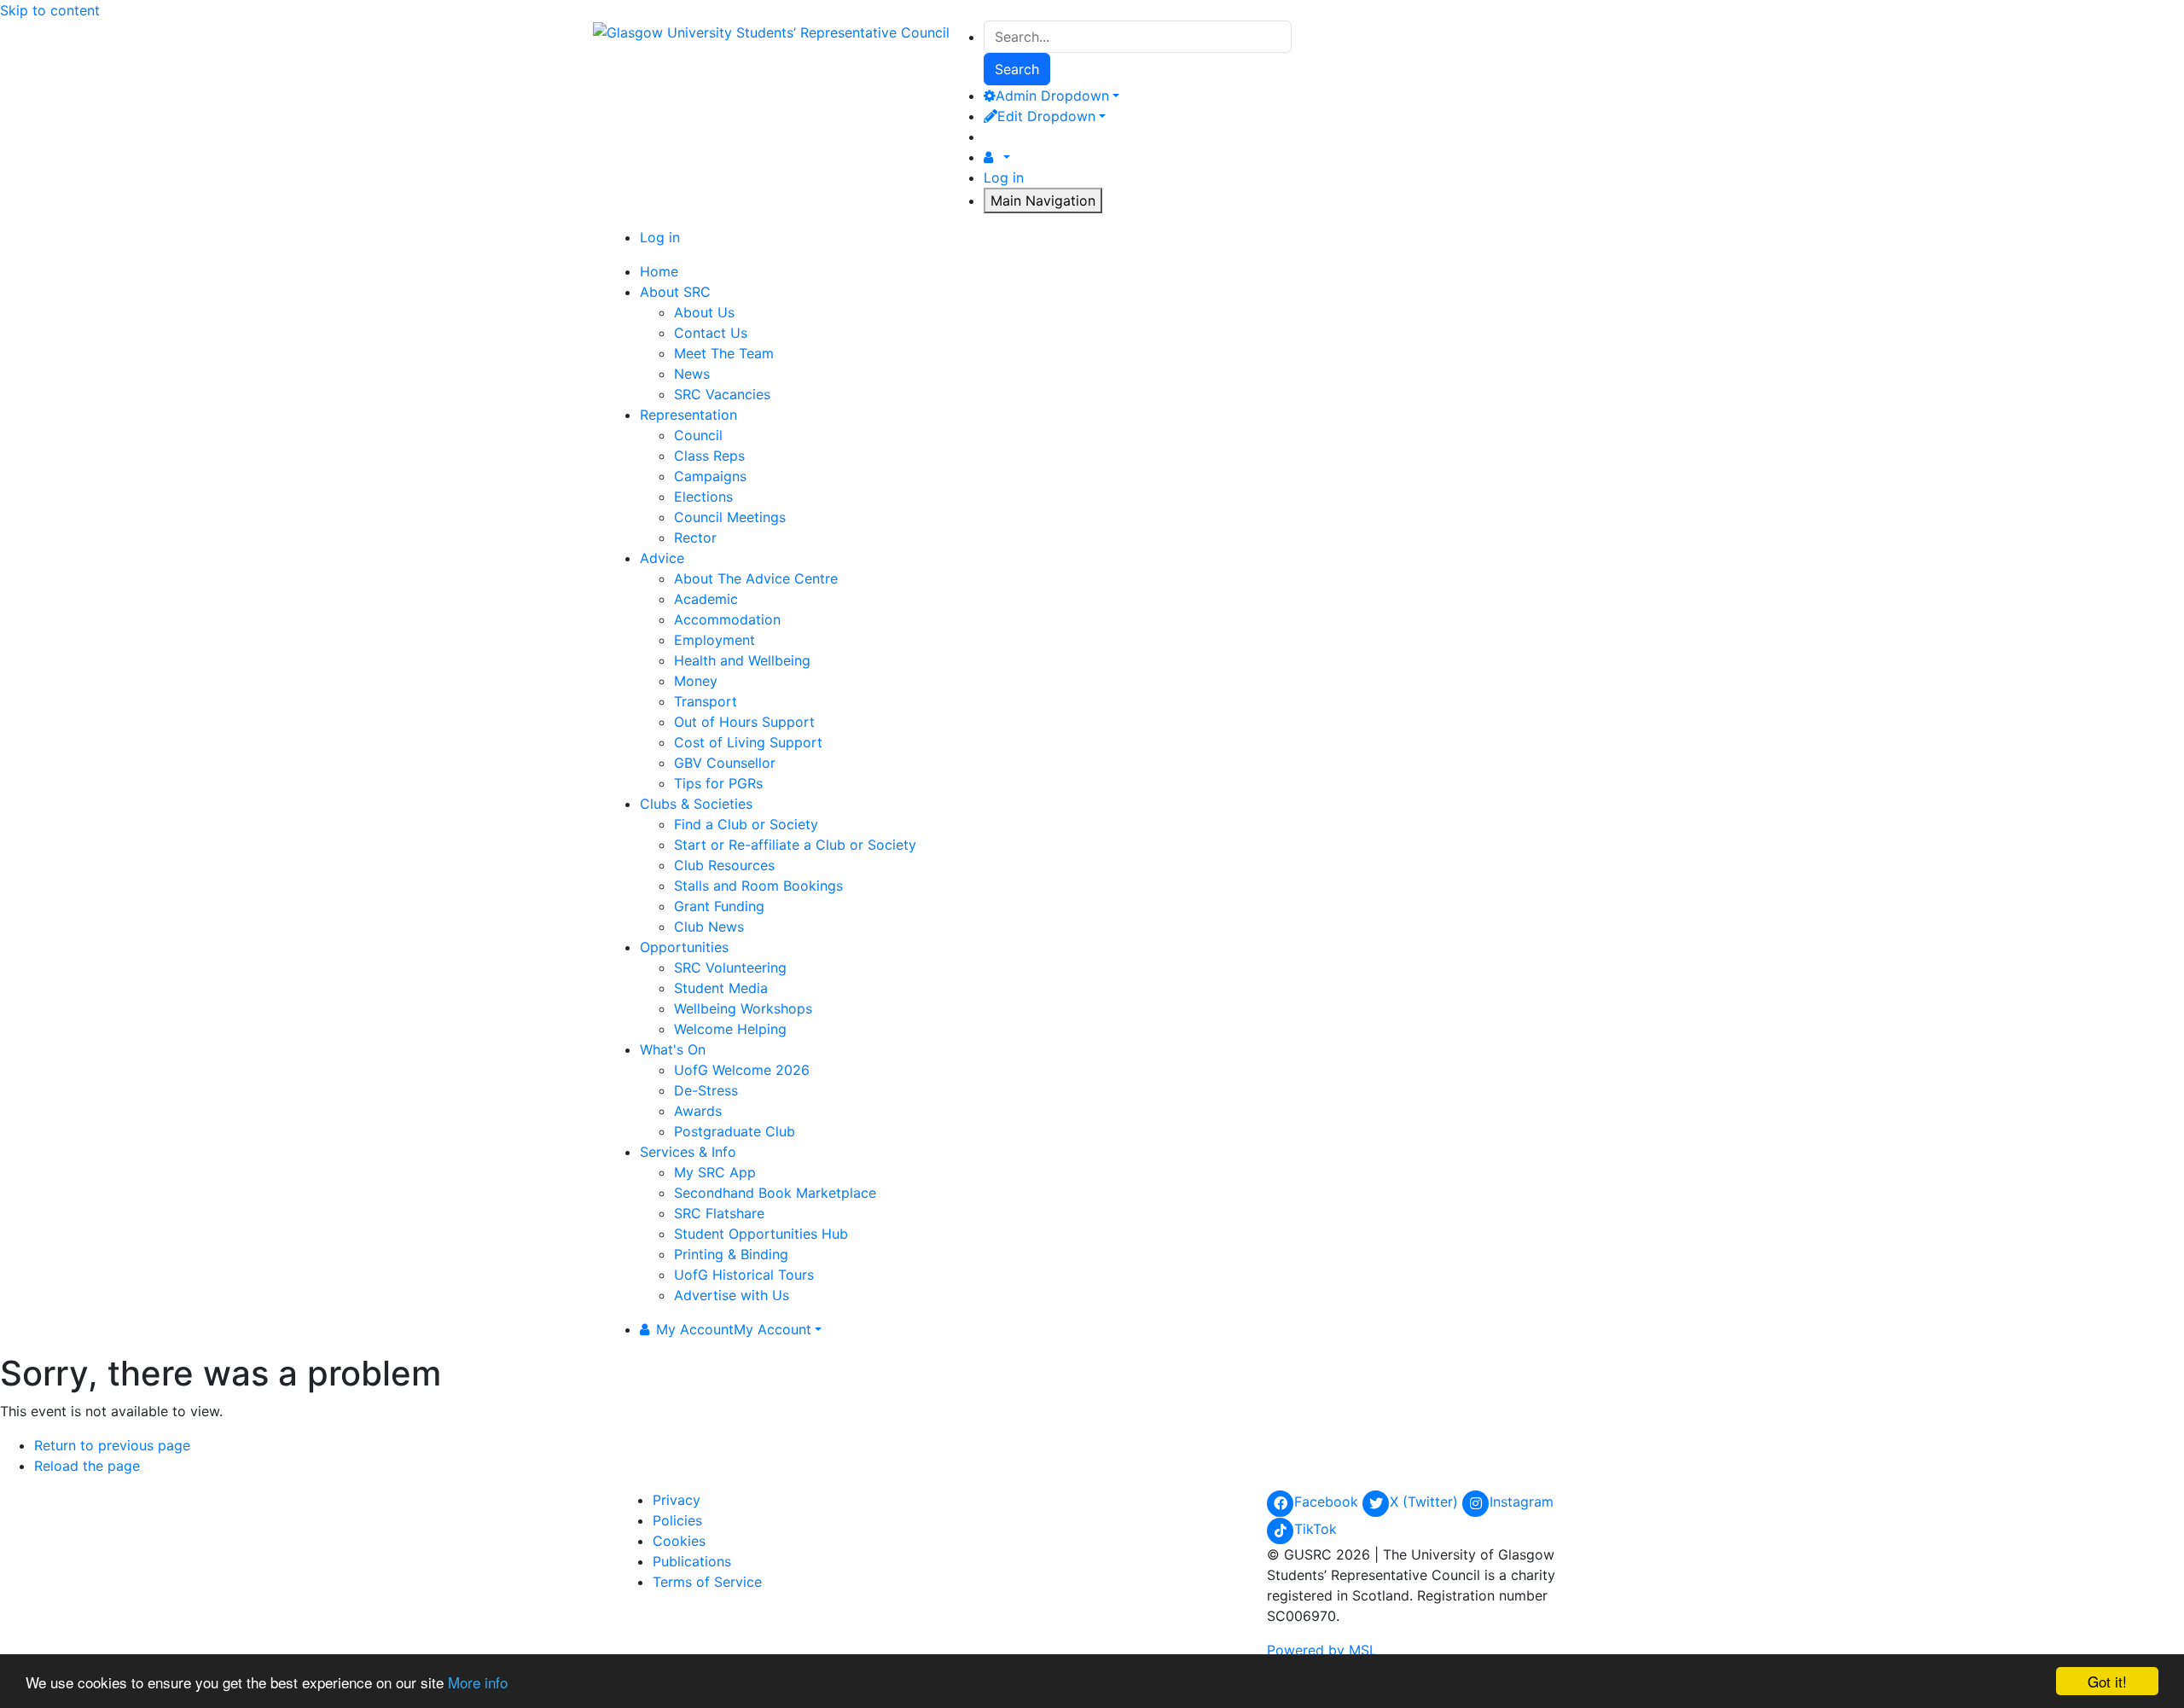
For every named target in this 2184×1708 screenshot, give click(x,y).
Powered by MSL (1322, 1650)
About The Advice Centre (756, 578)
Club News (709, 927)
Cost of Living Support (748, 742)
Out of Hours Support (744, 722)
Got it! (2107, 1681)
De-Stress (706, 1090)
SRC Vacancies (722, 394)
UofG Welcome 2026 (742, 1070)
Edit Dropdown (1046, 116)
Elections (703, 497)
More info (478, 1682)
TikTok (1316, 1529)
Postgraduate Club (735, 1131)
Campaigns (710, 476)
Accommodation (727, 619)
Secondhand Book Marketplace (775, 1193)
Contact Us (711, 333)
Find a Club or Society (746, 824)
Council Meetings (730, 517)
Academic (706, 599)
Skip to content (50, 10)
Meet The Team (724, 353)
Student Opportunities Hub (761, 1234)
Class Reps (709, 456)
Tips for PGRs (718, 783)
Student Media (721, 988)
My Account (734, 1329)
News (692, 374)
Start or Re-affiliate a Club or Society (795, 845)
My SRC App (715, 1172)
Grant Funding (719, 906)
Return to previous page (112, 1445)
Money (696, 681)
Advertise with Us (732, 1295)
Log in (1004, 177)
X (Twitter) (1426, 1502)
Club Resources (724, 865)
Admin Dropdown (1052, 96)
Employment (714, 640)
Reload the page (87, 1466)
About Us (704, 312)
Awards (698, 1111)
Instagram (1522, 1502)
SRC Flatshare (719, 1213)
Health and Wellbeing (742, 660)
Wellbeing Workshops (743, 1008)
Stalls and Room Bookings (758, 886)
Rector (695, 537)
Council (698, 435)
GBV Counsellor (725, 763)
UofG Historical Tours (744, 1275)
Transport (706, 701)
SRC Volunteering (730, 967)
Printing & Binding (731, 1254)
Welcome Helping (730, 1029)
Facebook (1328, 1502)
